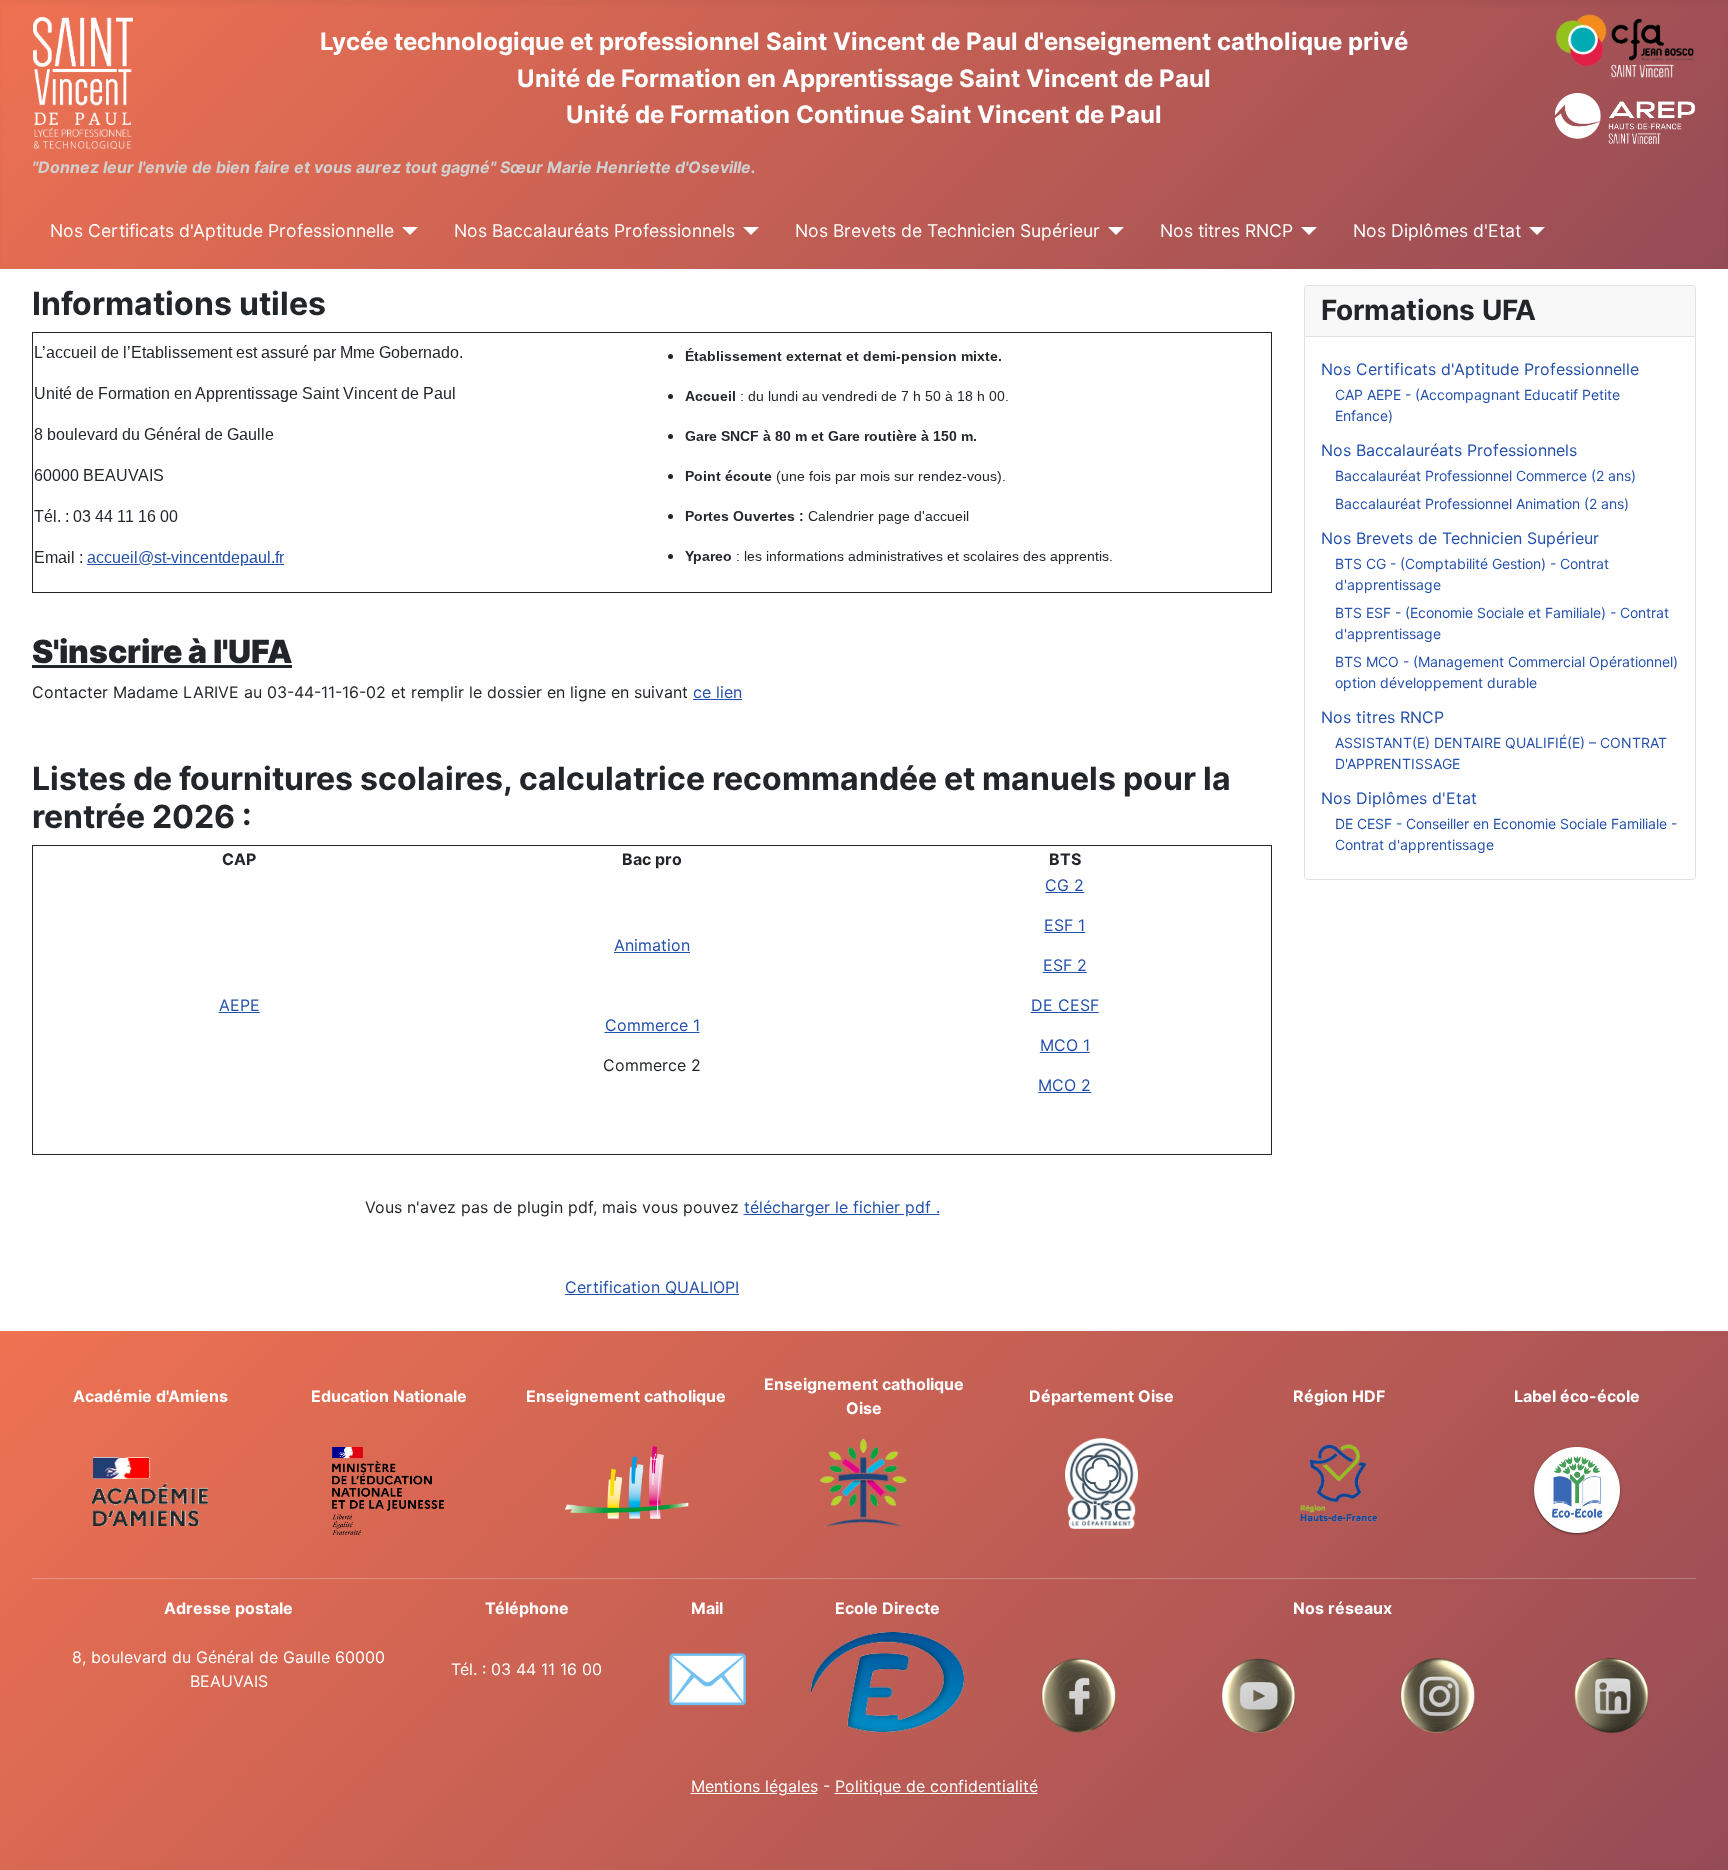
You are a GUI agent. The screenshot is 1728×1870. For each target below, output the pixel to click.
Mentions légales (754, 1786)
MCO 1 (1065, 1045)
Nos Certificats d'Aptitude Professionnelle (222, 230)
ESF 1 (1064, 925)
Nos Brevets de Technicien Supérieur (947, 230)
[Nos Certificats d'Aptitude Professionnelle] (406, 231)
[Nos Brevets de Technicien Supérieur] (1112, 231)
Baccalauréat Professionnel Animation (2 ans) (1482, 503)
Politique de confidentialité (936, 1786)
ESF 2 (1065, 965)
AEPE (239, 1005)
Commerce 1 (652, 1025)
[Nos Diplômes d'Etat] (1533, 231)
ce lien (717, 692)
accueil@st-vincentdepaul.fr (185, 557)
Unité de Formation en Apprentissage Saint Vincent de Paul (864, 78)
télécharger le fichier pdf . (842, 1207)
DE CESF (1065, 1005)
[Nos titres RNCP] (1305, 231)
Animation (652, 945)
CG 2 (1064, 885)
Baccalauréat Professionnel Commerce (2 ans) (1485, 475)
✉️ (707, 1677)
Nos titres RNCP (1226, 230)
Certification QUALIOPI (652, 1287)
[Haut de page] (1693, 1833)
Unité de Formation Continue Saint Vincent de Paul (864, 114)
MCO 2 (1064, 1085)
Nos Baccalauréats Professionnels (594, 230)
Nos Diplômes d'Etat (1437, 230)
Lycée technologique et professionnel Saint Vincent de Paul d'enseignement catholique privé (864, 41)
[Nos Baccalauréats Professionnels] (747, 231)
